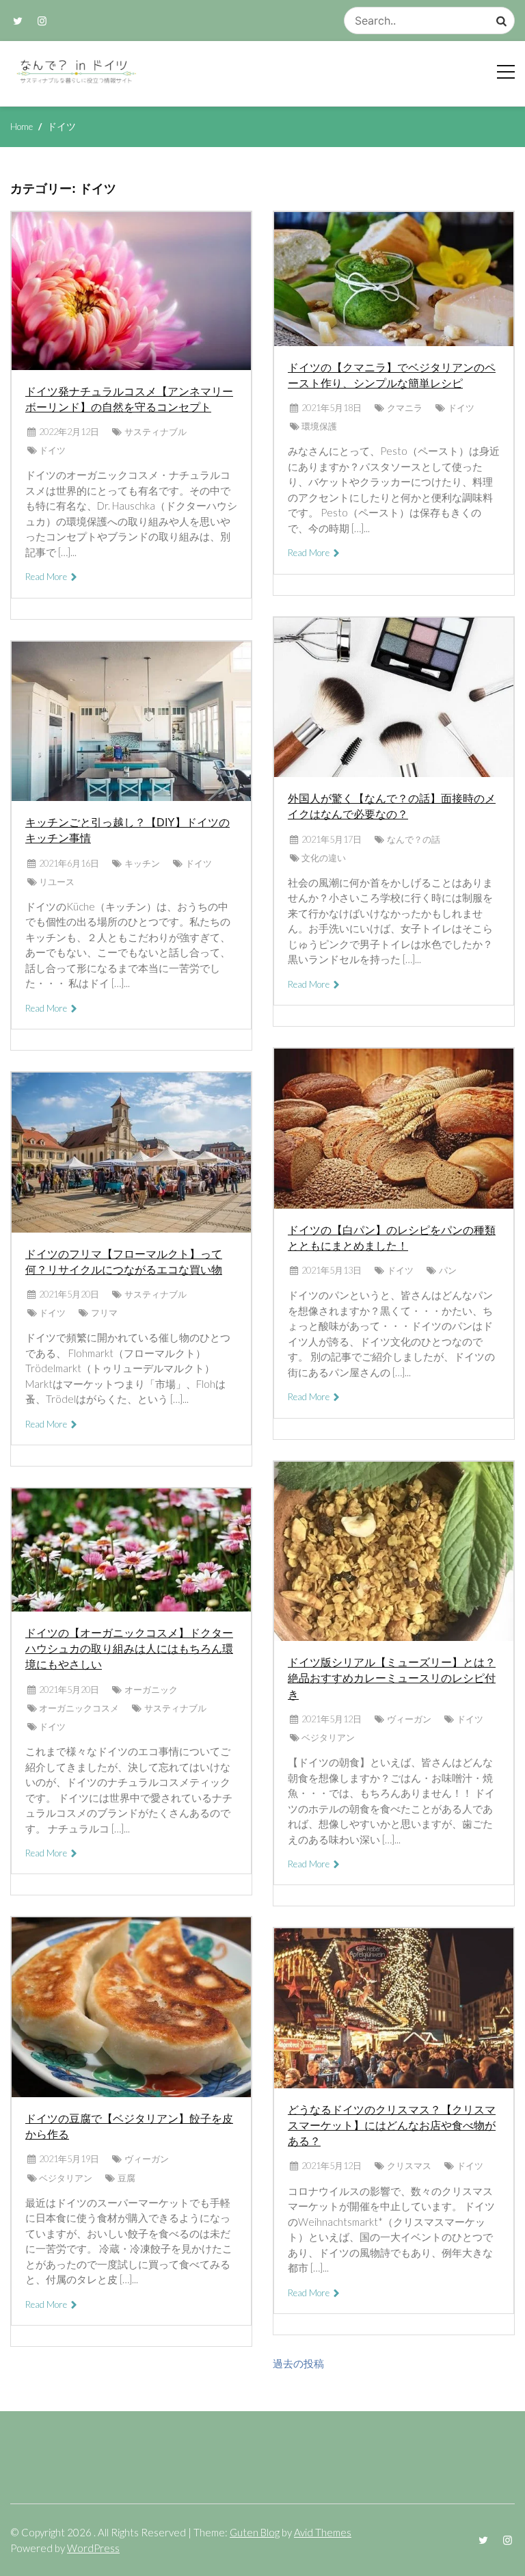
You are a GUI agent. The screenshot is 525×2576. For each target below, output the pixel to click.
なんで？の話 (414, 839)
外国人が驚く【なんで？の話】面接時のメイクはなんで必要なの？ (392, 806)
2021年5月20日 (69, 1294)
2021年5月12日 (332, 1719)
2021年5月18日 (332, 408)
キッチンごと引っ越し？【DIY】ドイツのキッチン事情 (127, 830)
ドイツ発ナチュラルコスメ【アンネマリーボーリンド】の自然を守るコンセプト (129, 399)
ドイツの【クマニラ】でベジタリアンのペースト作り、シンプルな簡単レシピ (392, 376)
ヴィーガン (147, 2159)
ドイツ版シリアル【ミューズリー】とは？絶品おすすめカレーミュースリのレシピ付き (392, 1678)
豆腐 (126, 2178)
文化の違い (324, 858)
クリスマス (409, 2166)
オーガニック (151, 1690)
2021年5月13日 (332, 1270)
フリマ (104, 1313)
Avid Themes (323, 2532)
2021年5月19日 (69, 2159)
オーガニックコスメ (79, 1708)
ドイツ (52, 450)
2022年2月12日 (69, 432)
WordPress (93, 2548)
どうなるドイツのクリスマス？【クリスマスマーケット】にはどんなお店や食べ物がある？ (392, 2126)
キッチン (142, 863)
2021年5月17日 (332, 839)
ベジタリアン (66, 2178)
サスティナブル (156, 432)
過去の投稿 (298, 2363)
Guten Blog (255, 2532)
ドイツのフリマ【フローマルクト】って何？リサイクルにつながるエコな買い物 (124, 1262)
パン (448, 1270)
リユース (57, 882)
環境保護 (319, 426)
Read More (47, 577)
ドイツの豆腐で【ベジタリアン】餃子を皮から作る (129, 2127)
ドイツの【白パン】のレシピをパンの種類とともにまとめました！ (392, 1238)
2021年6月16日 (69, 863)
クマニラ (405, 408)
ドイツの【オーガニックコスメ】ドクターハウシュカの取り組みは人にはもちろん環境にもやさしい (129, 1649)
